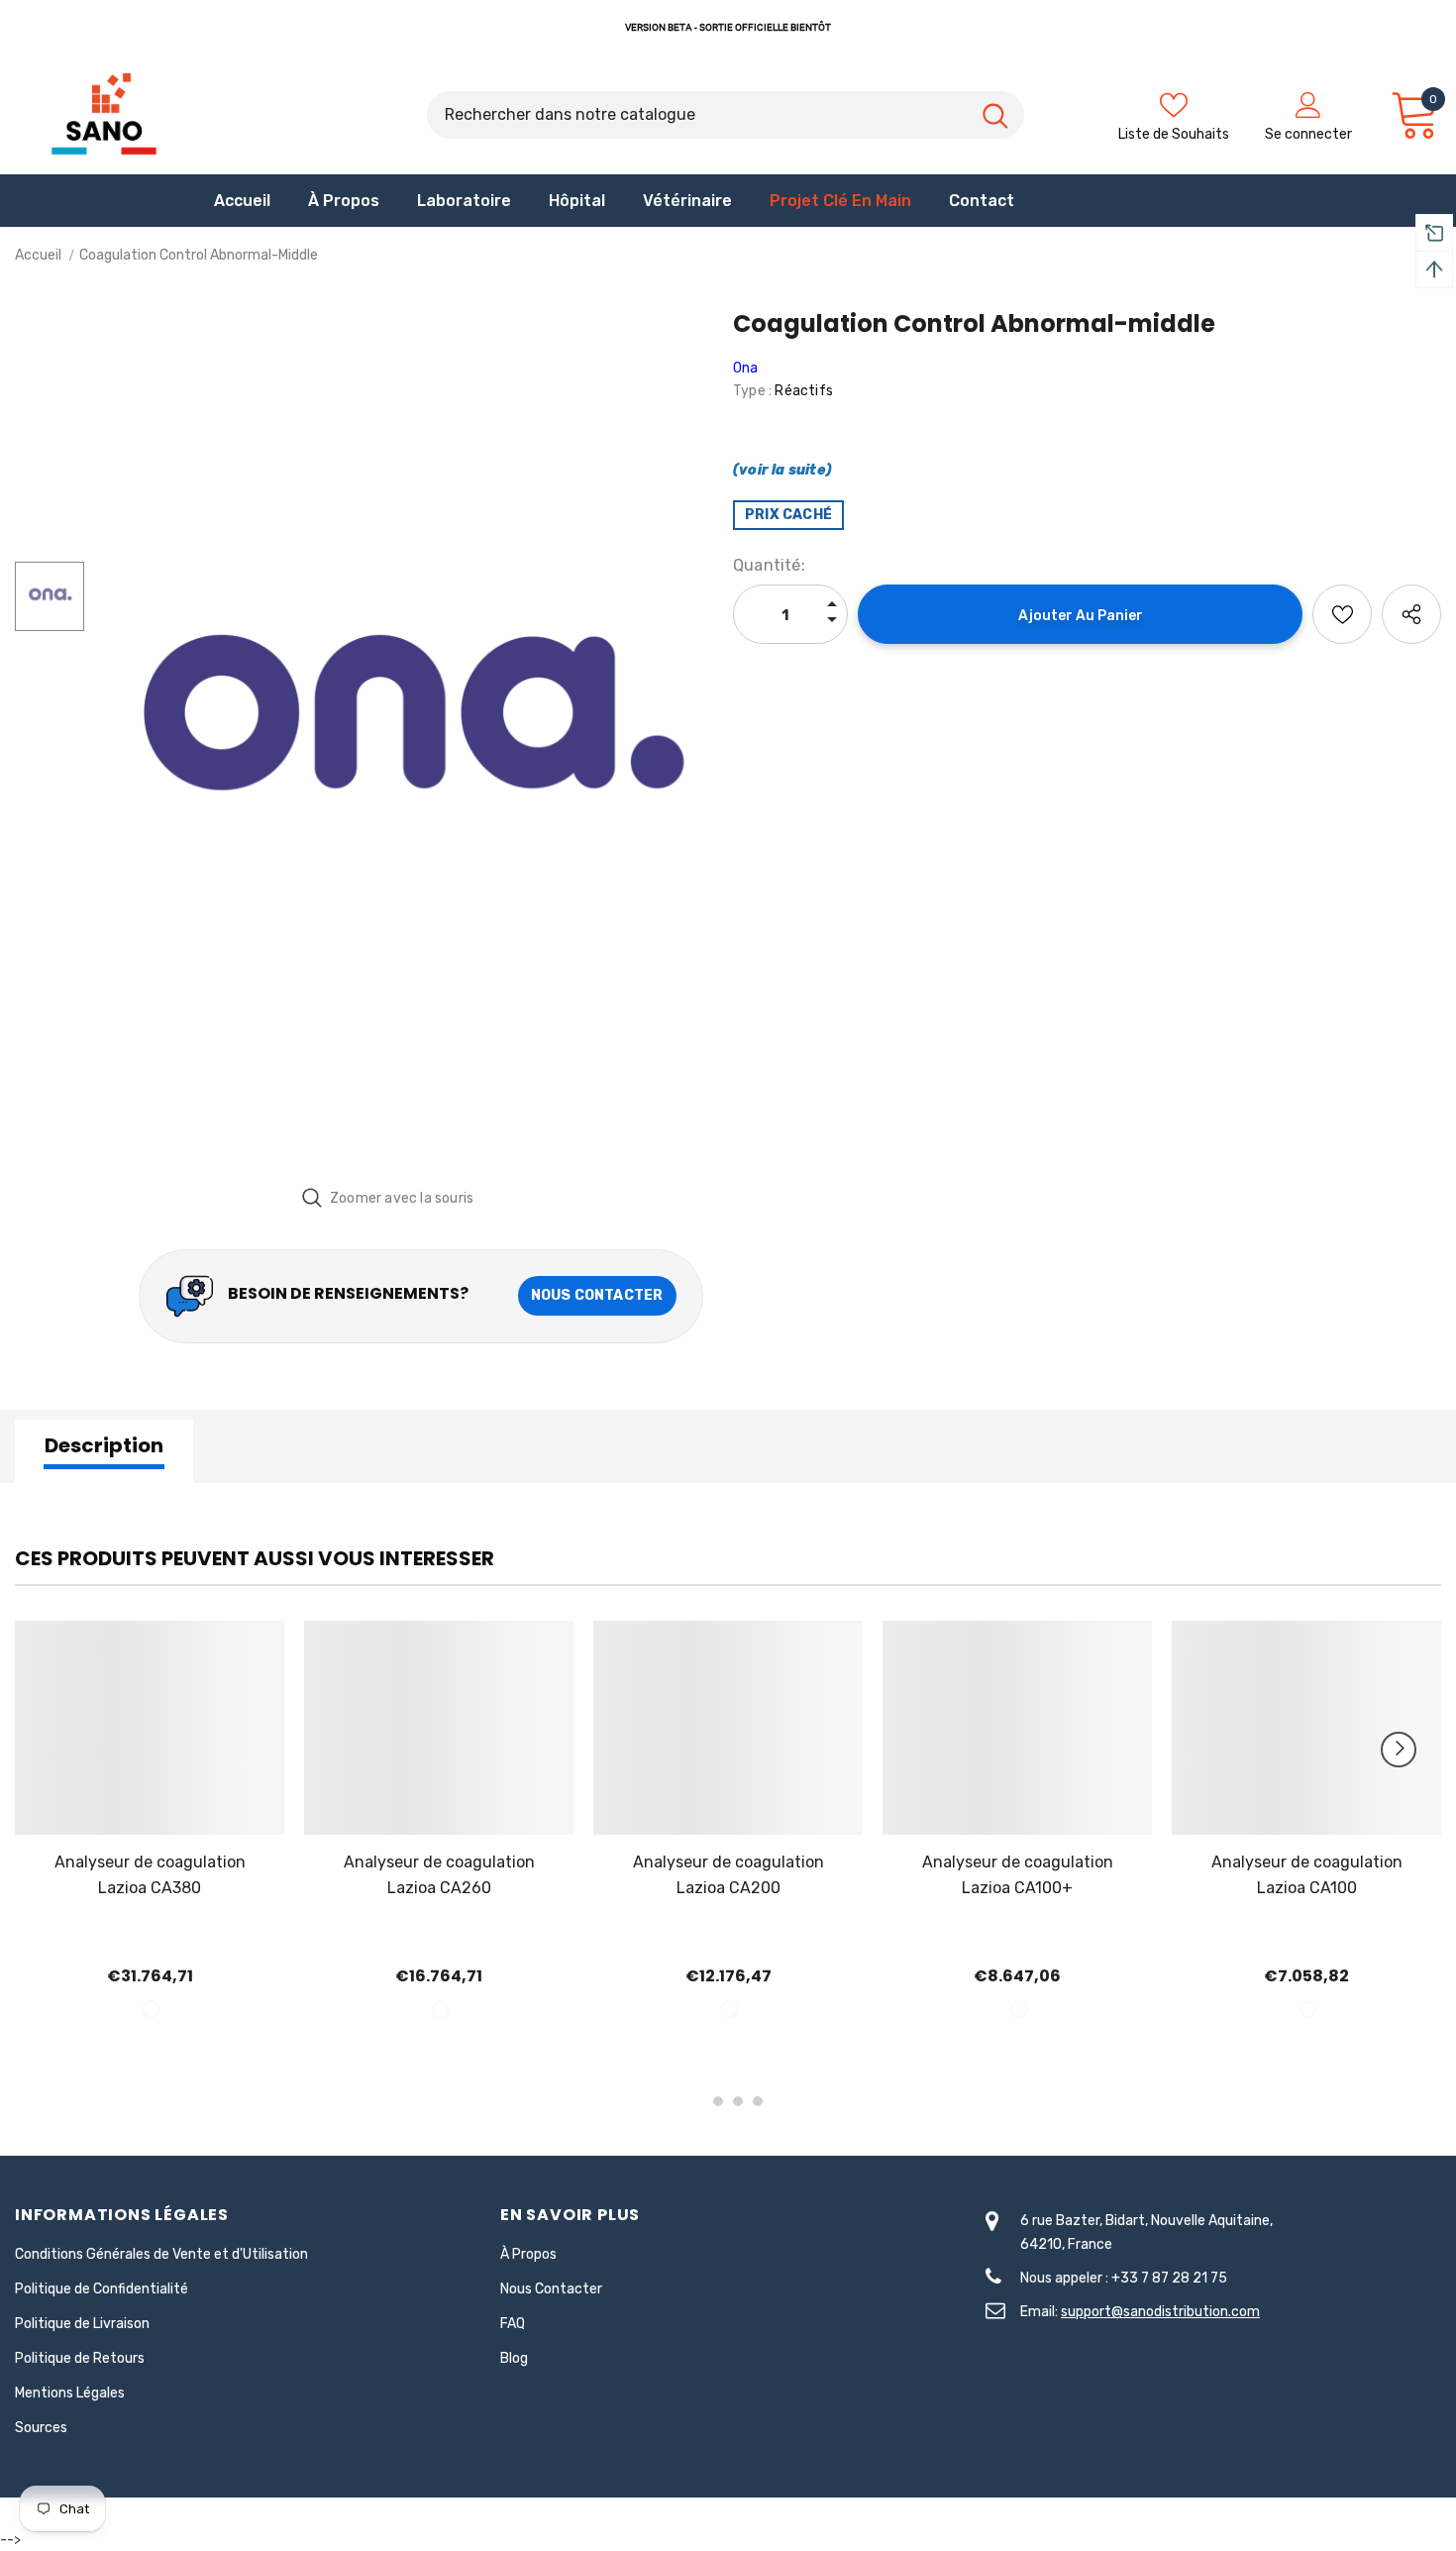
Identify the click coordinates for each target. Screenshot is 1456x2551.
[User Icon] (1308, 104)
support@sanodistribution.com (1160, 2312)
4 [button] (758, 2101)
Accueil (38, 255)
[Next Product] (1399, 1750)
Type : (752, 391)
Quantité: (769, 565)
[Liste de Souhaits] (1342, 614)
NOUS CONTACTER (597, 1295)
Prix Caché (788, 515)
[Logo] (104, 115)
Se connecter (1308, 134)
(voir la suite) (782, 470)
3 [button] (738, 2101)
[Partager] (1411, 614)
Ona (746, 368)
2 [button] (718, 2101)
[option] (404, 739)
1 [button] (698, 2101)
